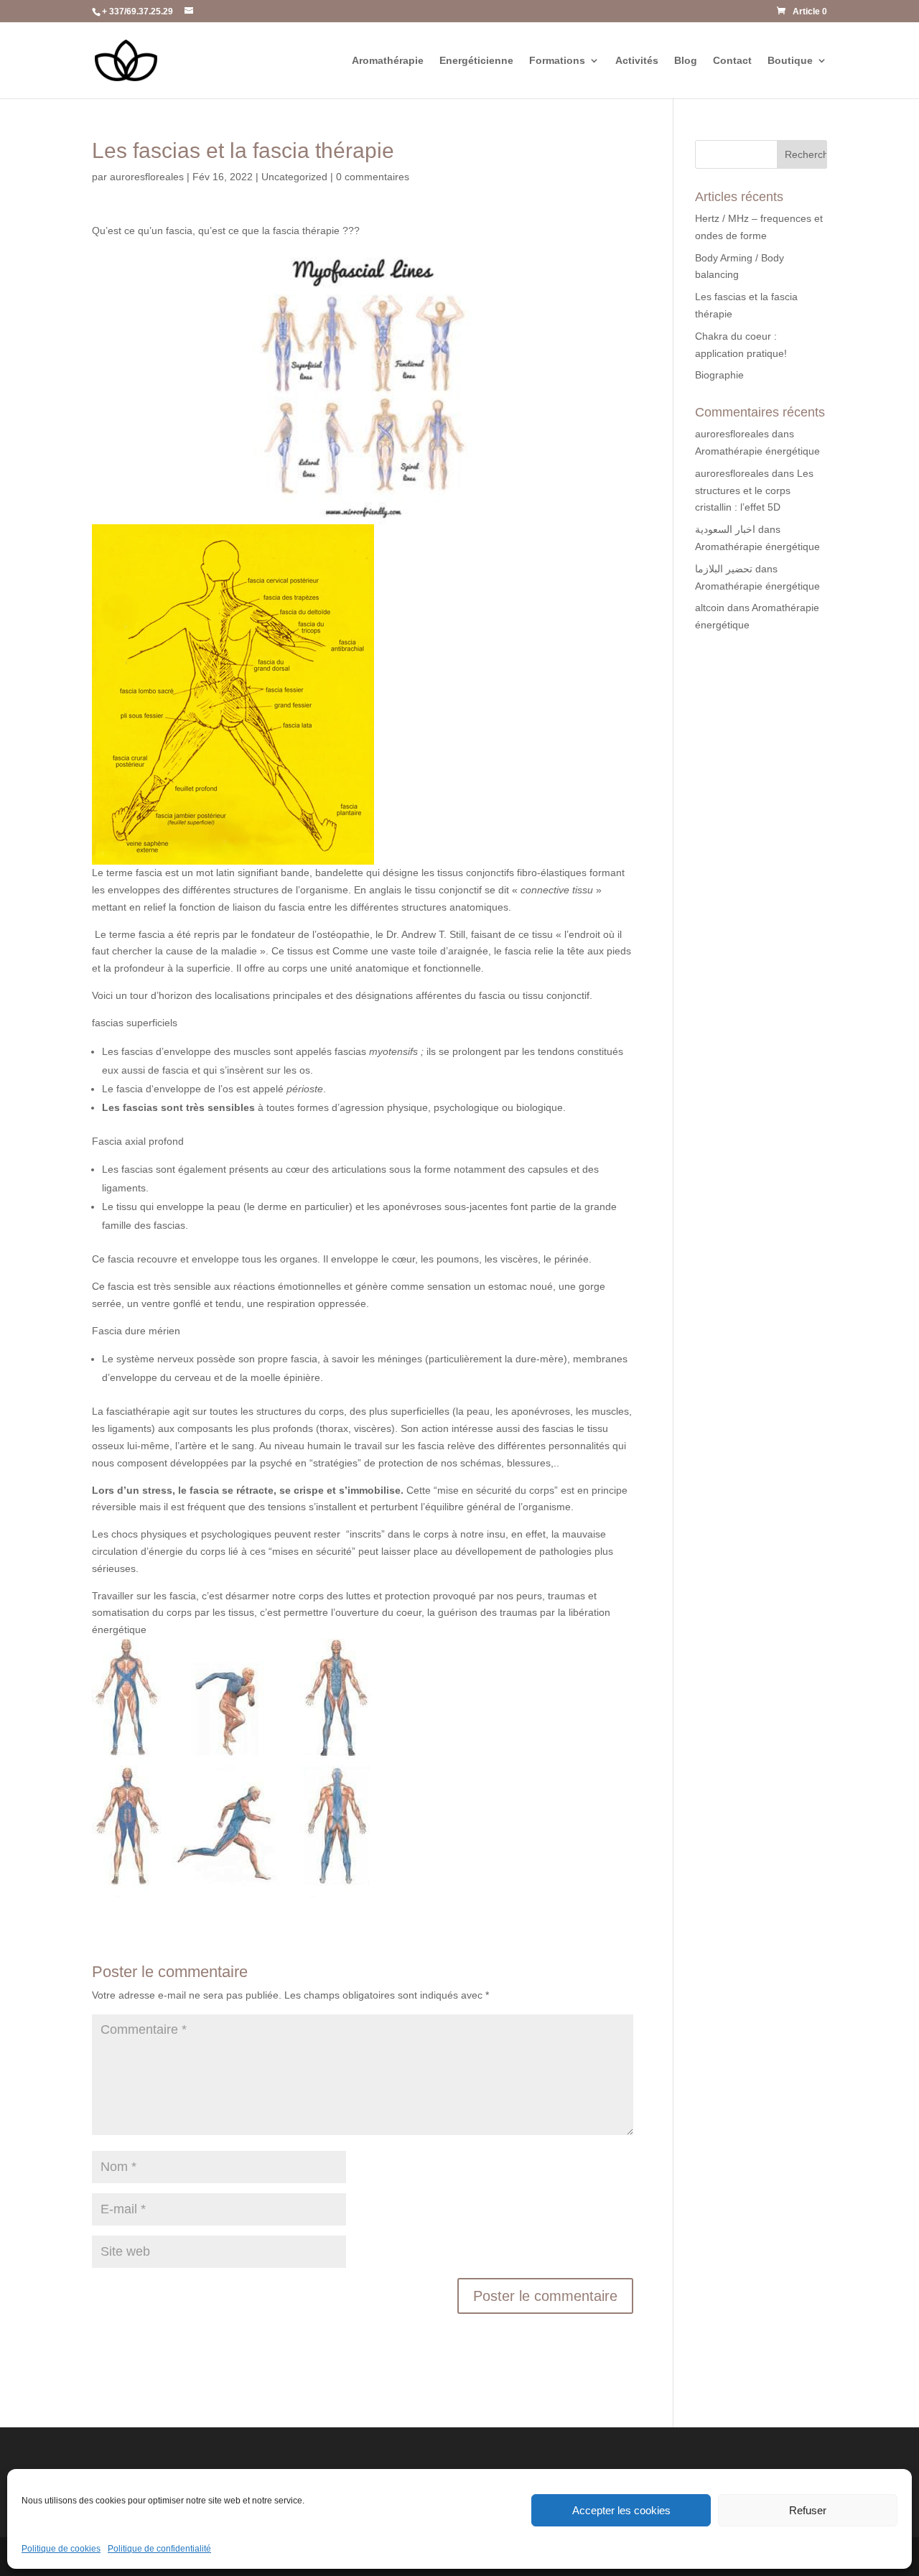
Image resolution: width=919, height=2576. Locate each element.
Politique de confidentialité (159, 2549)
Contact (732, 61)
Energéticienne (476, 61)
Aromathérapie (388, 61)
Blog (686, 61)
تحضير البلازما (724, 569)
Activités (637, 61)
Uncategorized (294, 177)
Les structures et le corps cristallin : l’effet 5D (754, 490)
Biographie (719, 375)
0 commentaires (373, 177)
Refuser (808, 2510)
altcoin (710, 608)
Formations (557, 61)
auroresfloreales (147, 177)
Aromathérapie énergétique (757, 451)
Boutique (790, 61)
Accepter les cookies (621, 2510)
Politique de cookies (61, 2549)
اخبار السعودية (725, 529)
